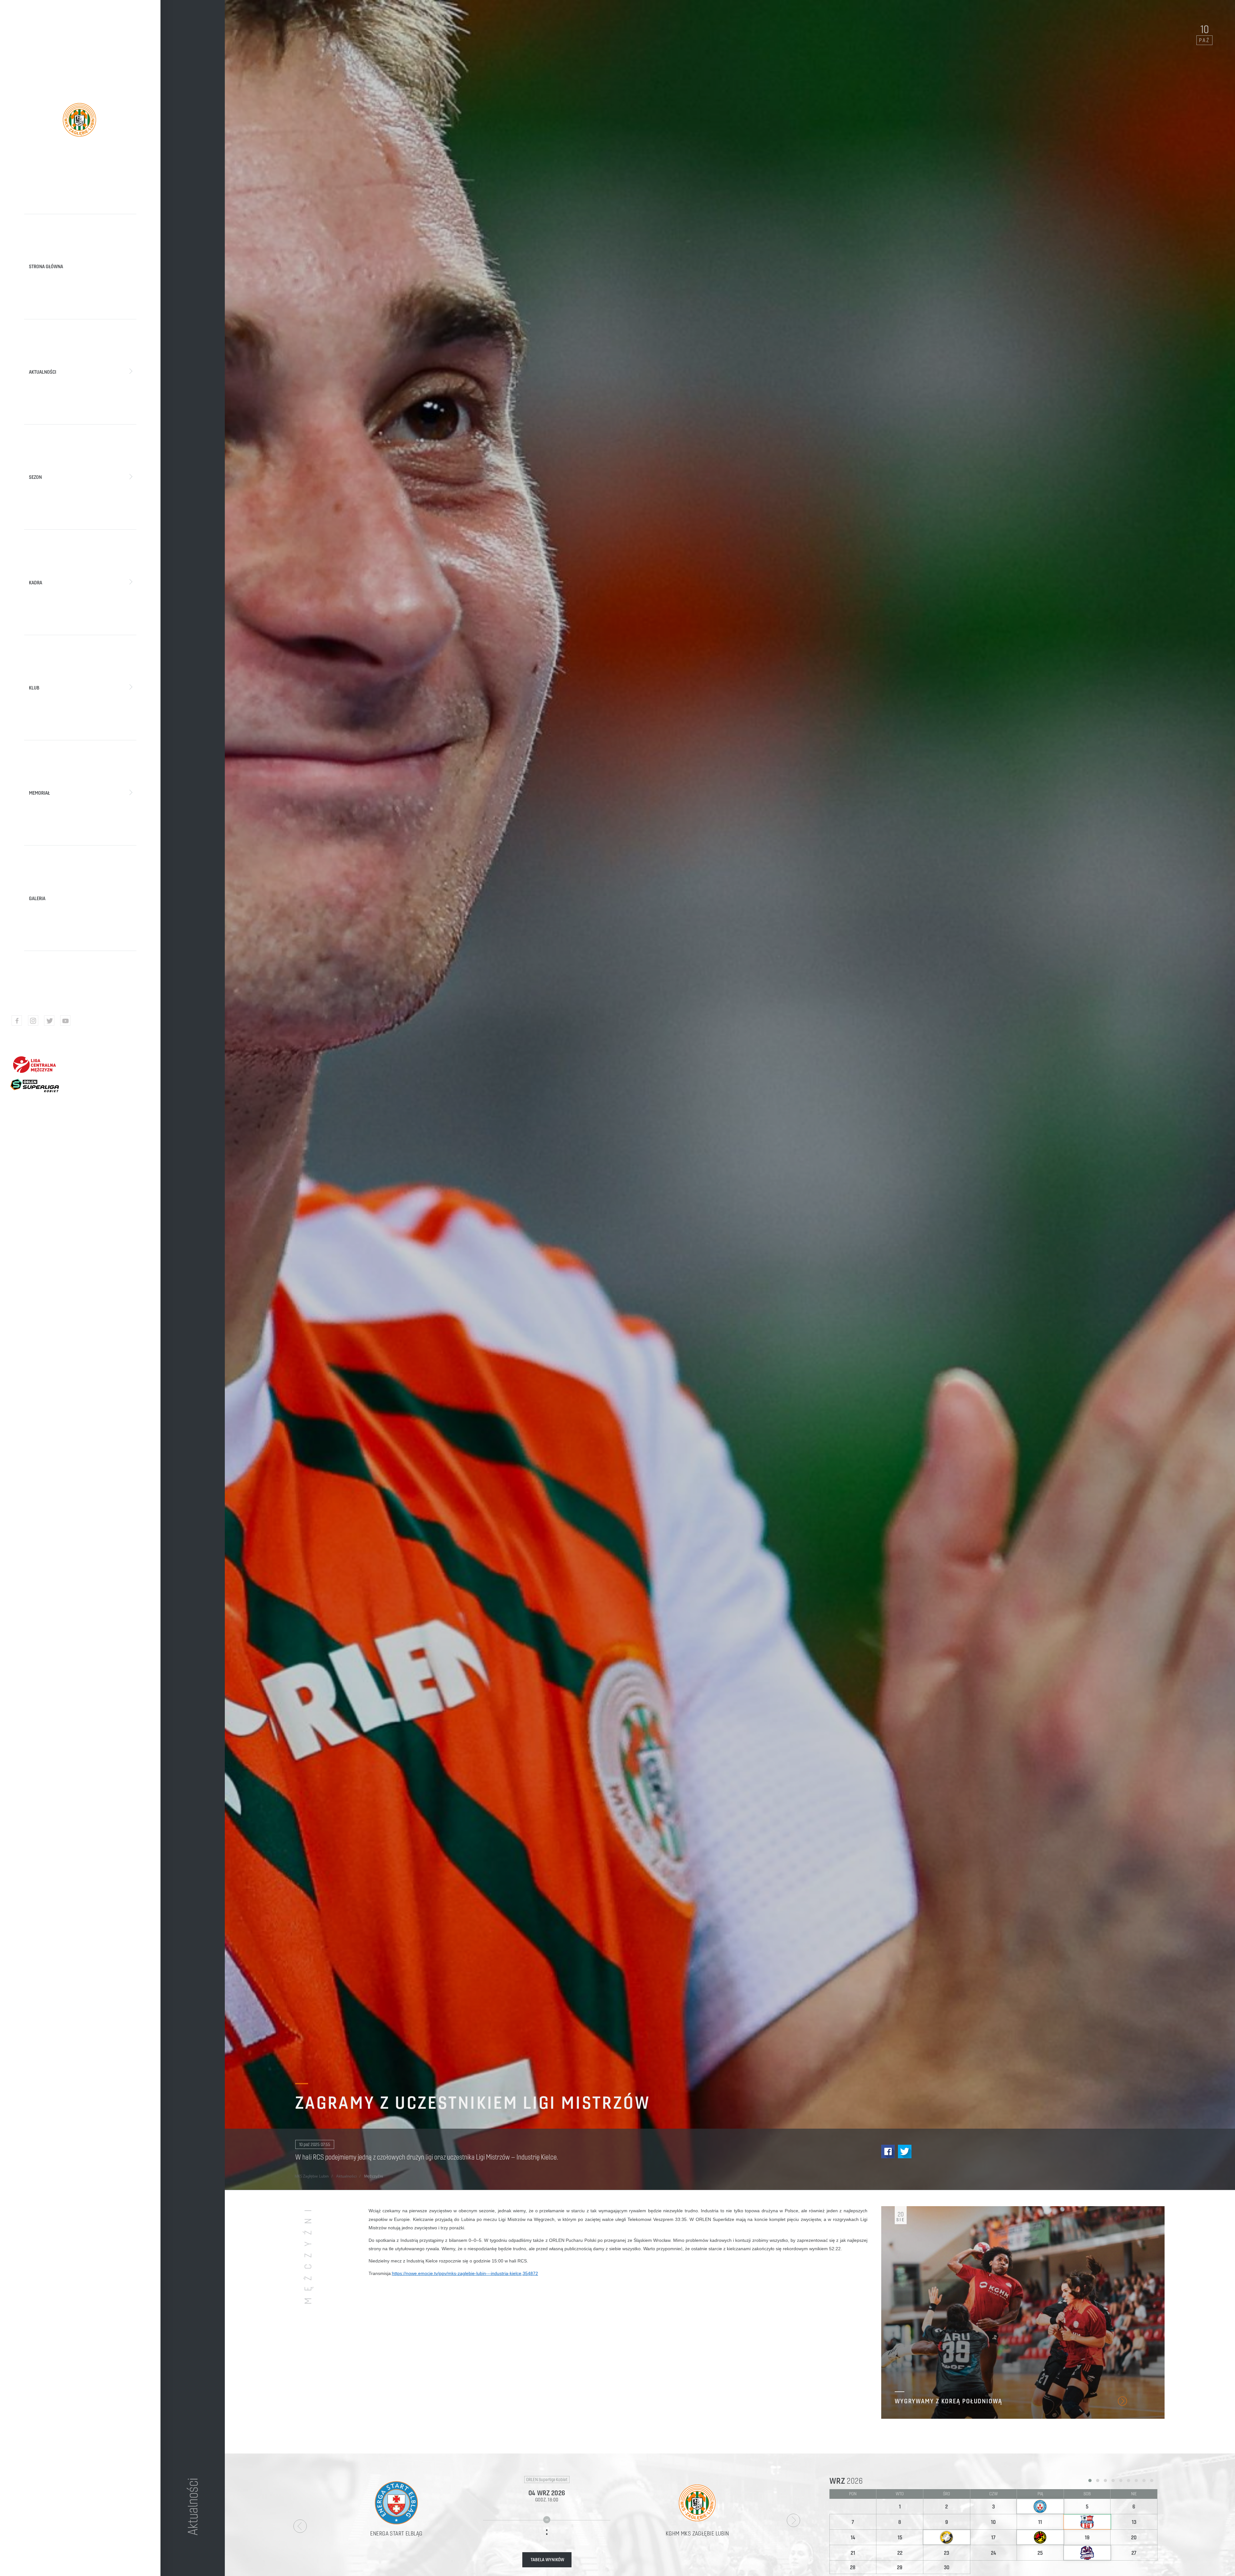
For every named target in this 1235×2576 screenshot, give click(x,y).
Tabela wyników (547, 2560)
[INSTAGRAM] (33, 1020)
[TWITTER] (49, 1020)
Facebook (888, 2151)
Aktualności (346, 2176)
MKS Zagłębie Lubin (312, 2176)
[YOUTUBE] (65, 1020)
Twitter (905, 2151)
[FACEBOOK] (17, 1020)
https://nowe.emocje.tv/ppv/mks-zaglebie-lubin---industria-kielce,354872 (465, 2273)
